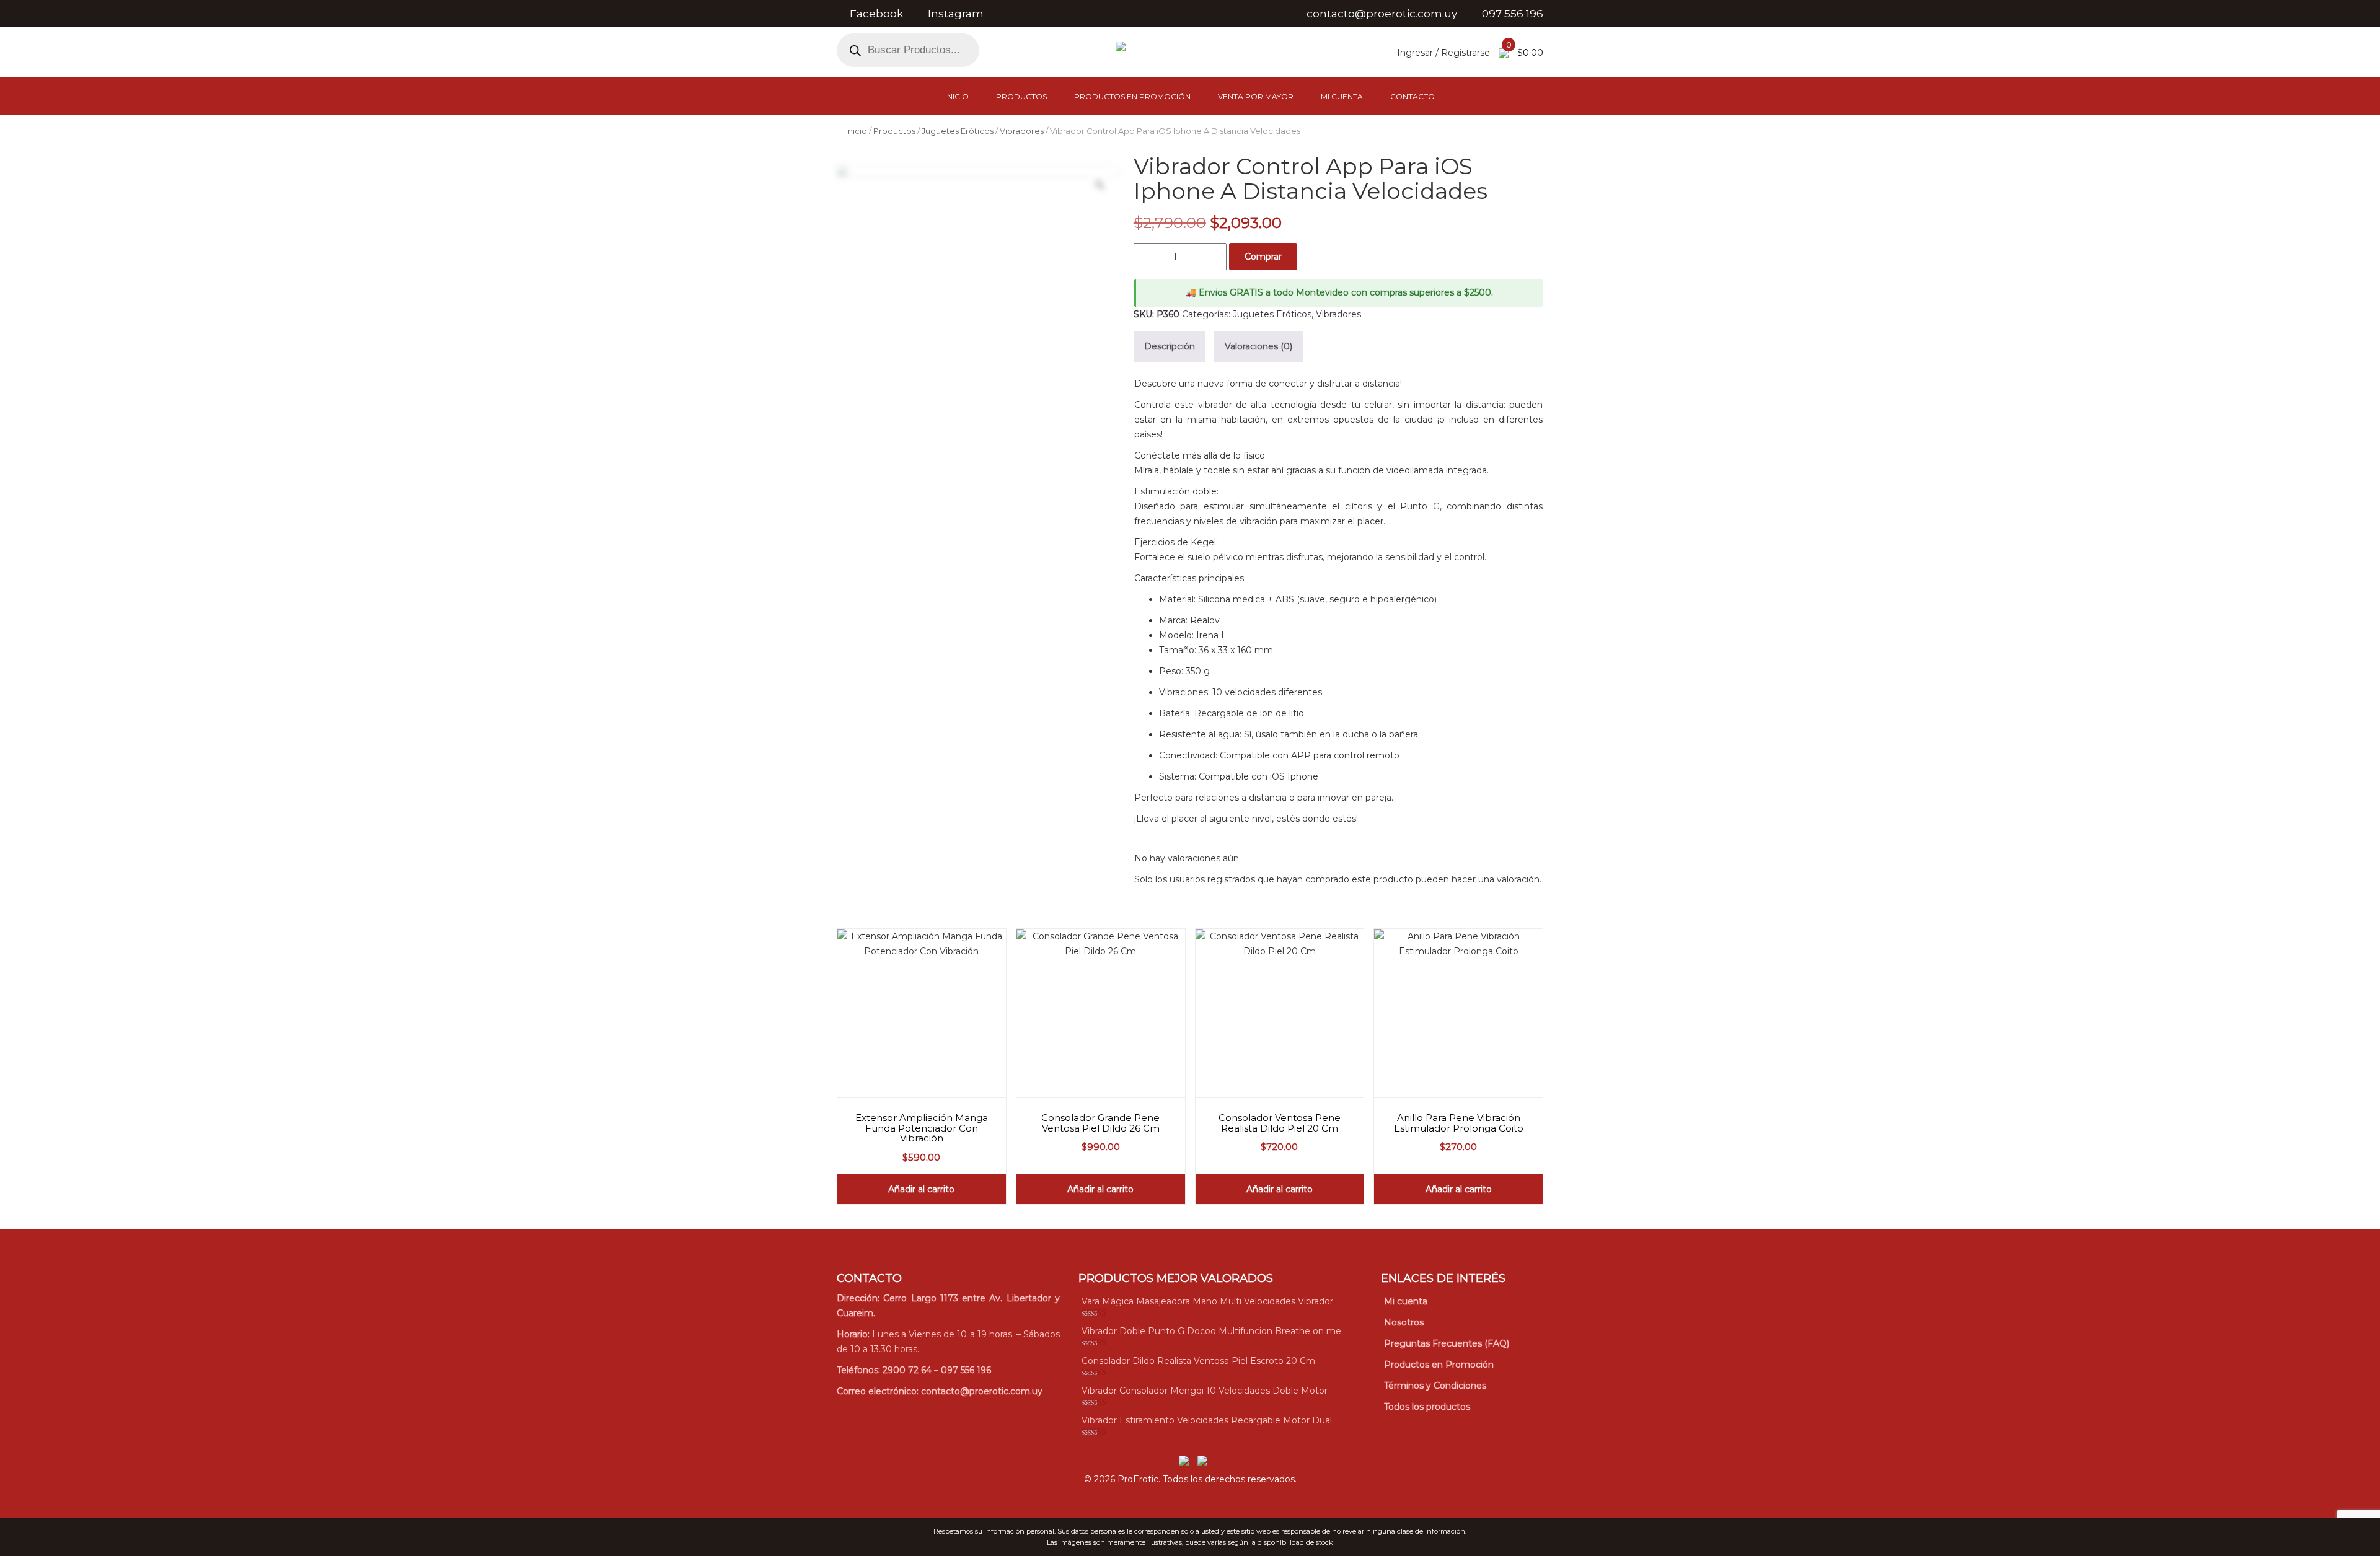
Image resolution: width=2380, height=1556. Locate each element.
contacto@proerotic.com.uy (982, 1391)
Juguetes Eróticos (958, 131)
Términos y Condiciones (1435, 1386)
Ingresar (1415, 53)
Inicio (957, 96)
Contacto (1413, 96)
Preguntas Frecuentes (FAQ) (1447, 1343)
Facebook (876, 14)
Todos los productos (1427, 1407)
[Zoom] (1100, 185)
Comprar (1263, 257)
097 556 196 (966, 1370)
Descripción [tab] (1170, 346)
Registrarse (1465, 53)
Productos (1021, 96)
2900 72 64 (907, 1370)
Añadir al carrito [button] (921, 1189)
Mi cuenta (1342, 96)
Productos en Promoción (1132, 96)
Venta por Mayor (1256, 96)
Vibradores (1022, 131)
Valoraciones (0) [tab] (1258, 346)
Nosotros (1404, 1322)
